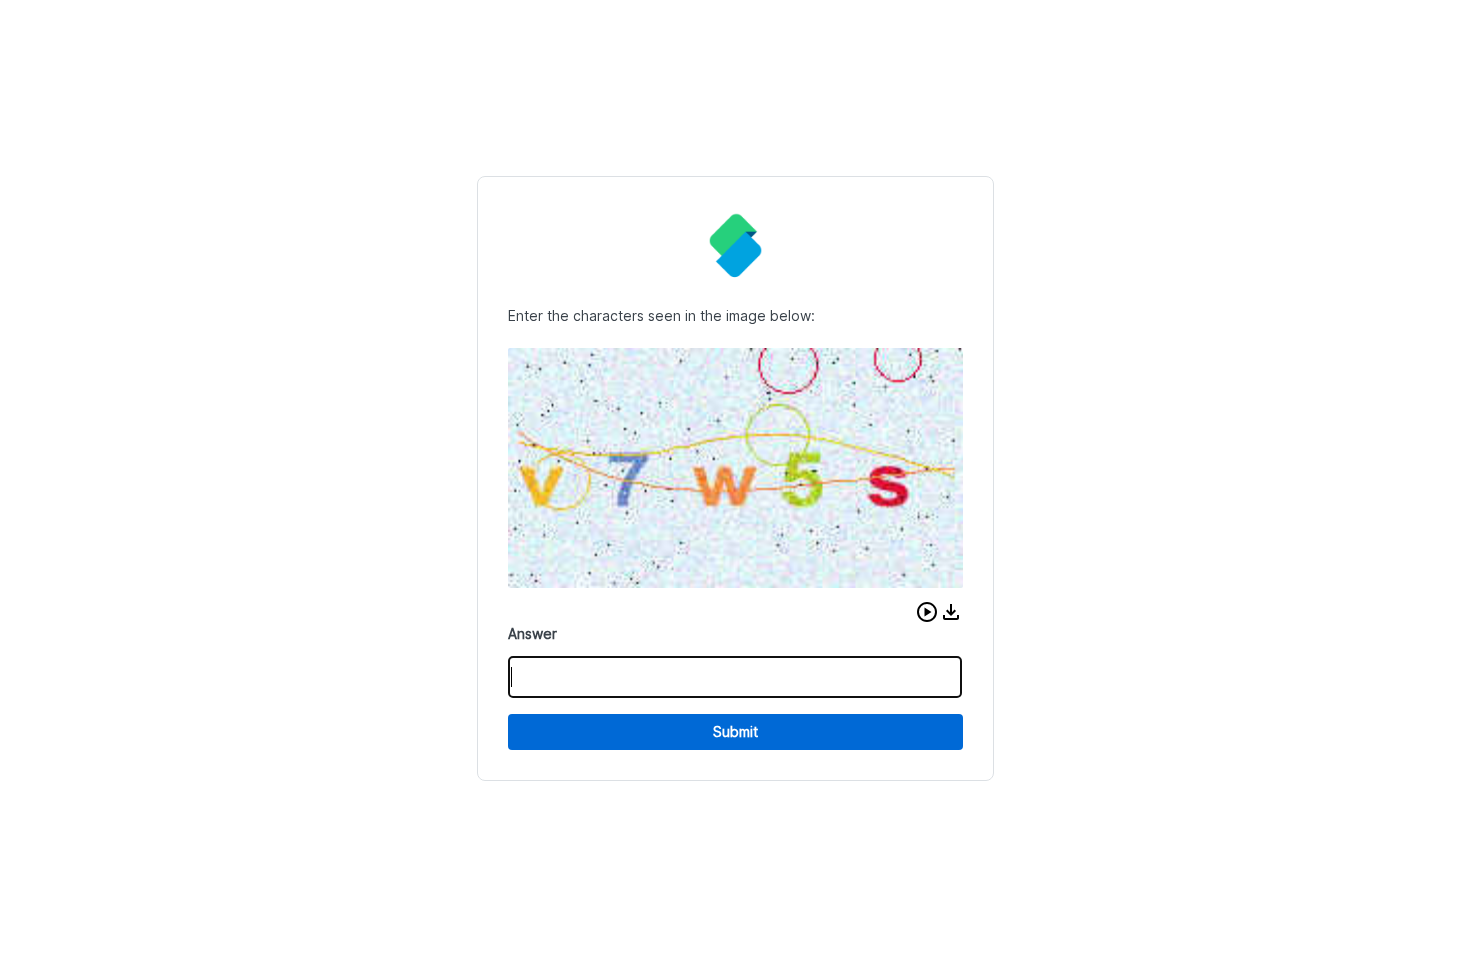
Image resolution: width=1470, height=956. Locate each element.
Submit (735, 731)
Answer (532, 633)
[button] (927, 612)
